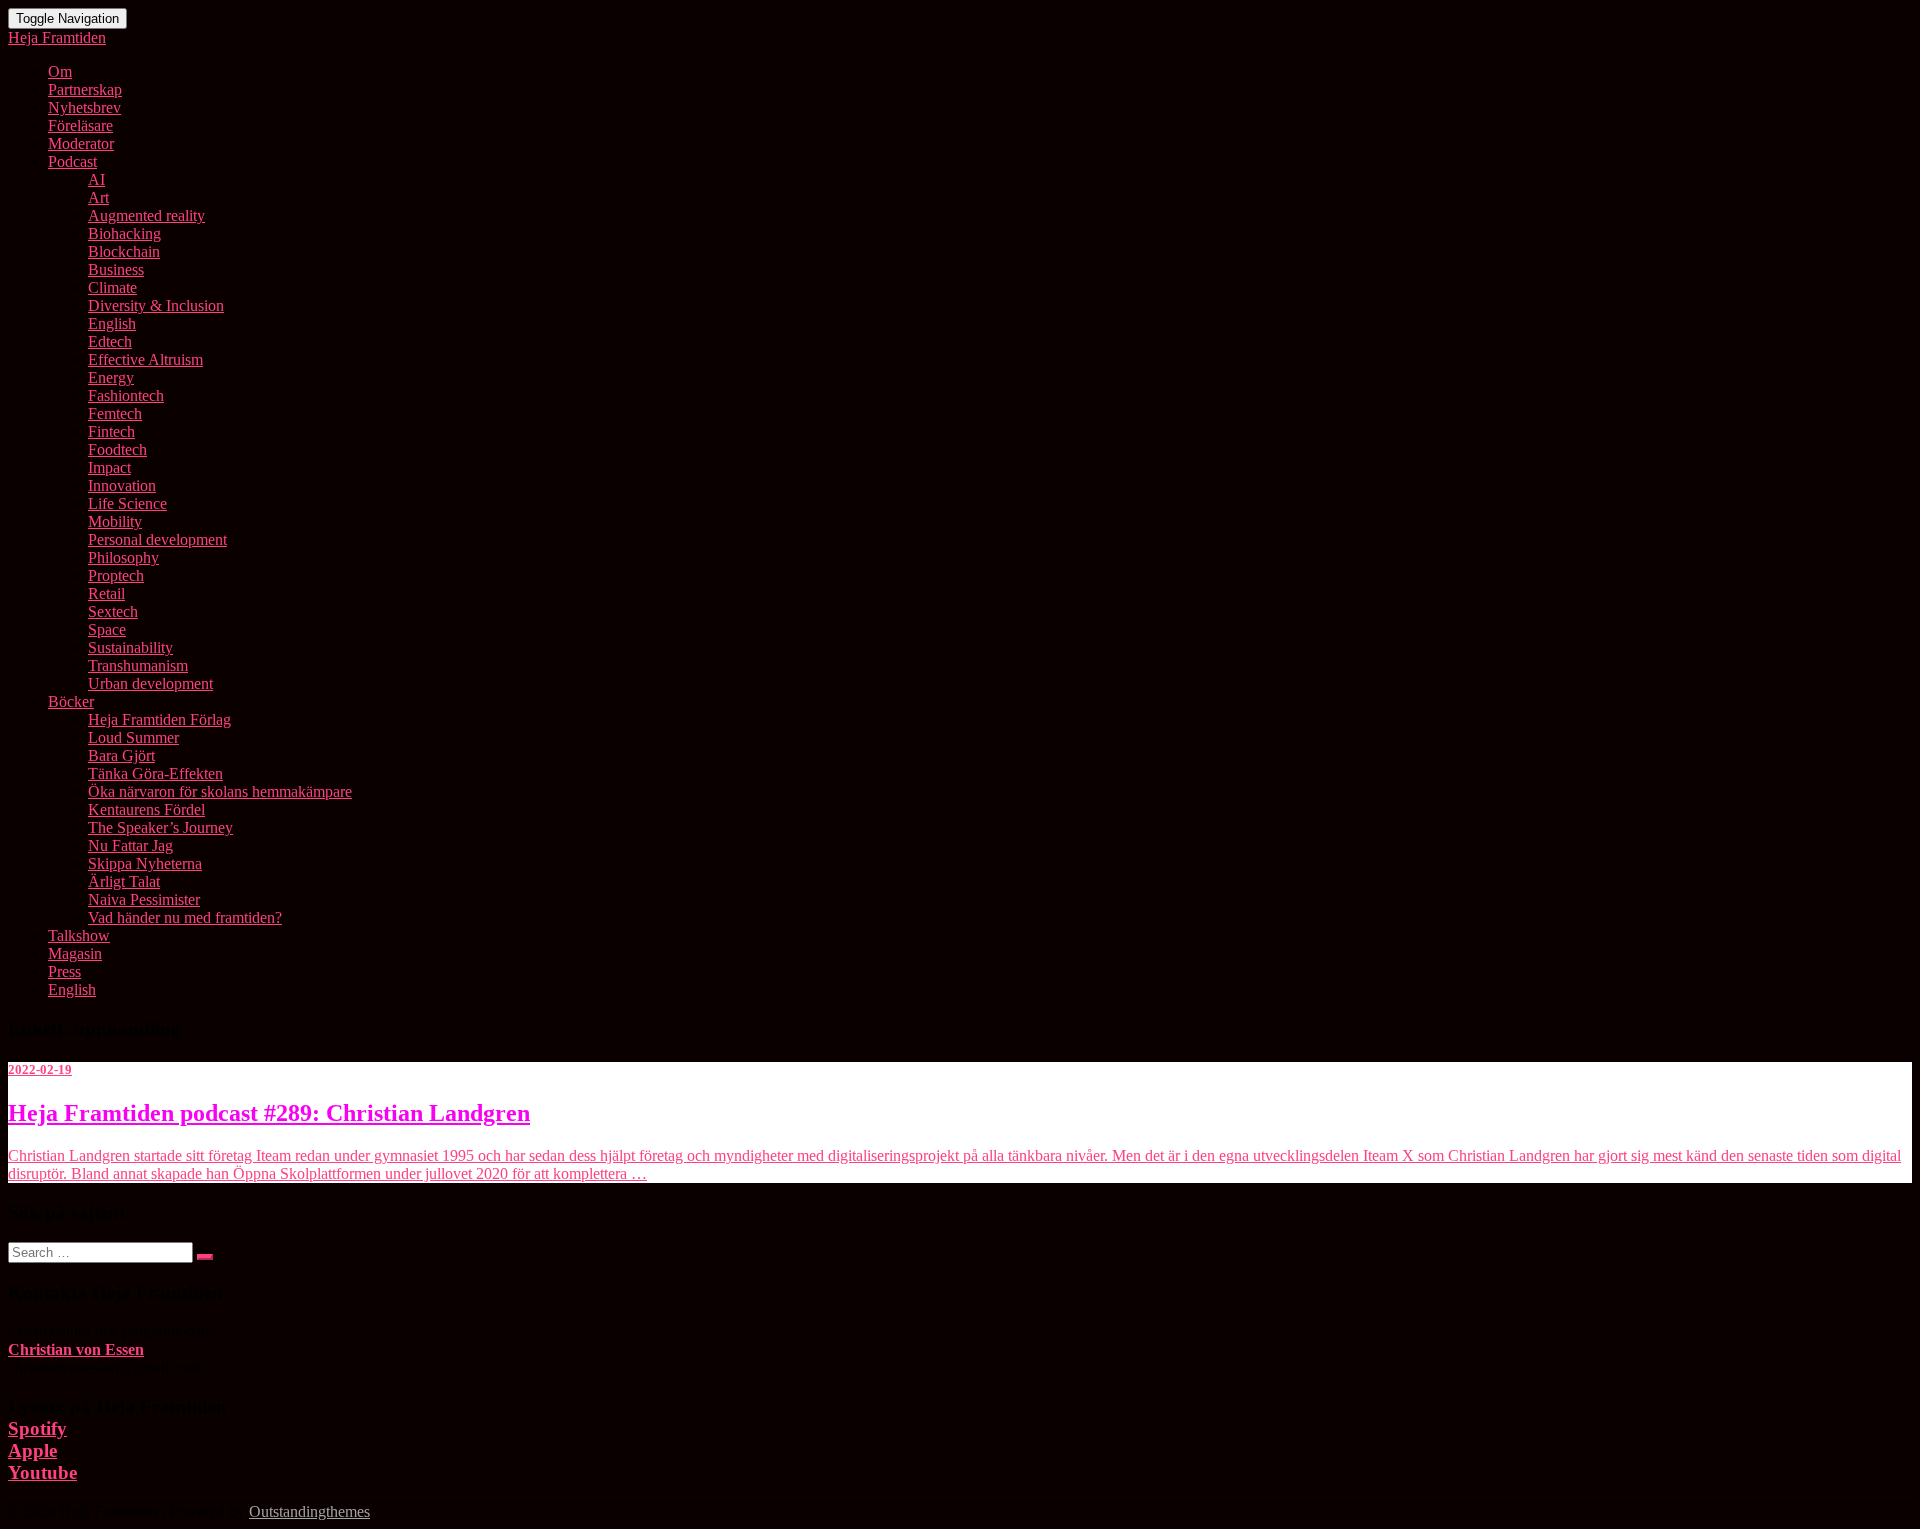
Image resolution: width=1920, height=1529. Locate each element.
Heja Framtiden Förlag (159, 719)
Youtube (42, 1472)
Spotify (37, 1428)
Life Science (127, 503)
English (112, 323)
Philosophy (123, 557)
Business (116, 269)
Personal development (157, 539)
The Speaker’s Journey (160, 827)
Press (64, 971)
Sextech (113, 611)
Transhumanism (138, 665)
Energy (111, 377)
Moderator (81, 143)
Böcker (71, 701)
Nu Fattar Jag (130, 845)
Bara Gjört (121, 755)
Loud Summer (133, 737)
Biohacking (124, 233)
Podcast (72, 161)
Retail (106, 593)
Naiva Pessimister (144, 899)
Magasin (75, 953)
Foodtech (117, 449)
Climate (112, 287)
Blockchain (124, 251)
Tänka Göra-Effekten (155, 773)
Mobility (115, 521)
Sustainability (130, 647)
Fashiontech (126, 395)
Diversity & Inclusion (156, 305)
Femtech (115, 413)
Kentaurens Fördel (146, 809)
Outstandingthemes (309, 1511)
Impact (109, 467)
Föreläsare (80, 125)
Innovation (122, 485)
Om (60, 71)
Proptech (116, 575)
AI (96, 179)
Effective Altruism (145, 359)
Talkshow (79, 935)
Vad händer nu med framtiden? (185, 917)
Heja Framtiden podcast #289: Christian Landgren (269, 1113)
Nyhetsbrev (84, 107)
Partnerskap (85, 89)
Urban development (150, 683)
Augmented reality (146, 215)
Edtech (110, 341)
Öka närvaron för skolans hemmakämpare (220, 791)
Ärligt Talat (124, 881)
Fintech (111, 431)
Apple (32, 1450)
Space (107, 629)
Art (98, 197)
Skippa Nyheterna (145, 863)
